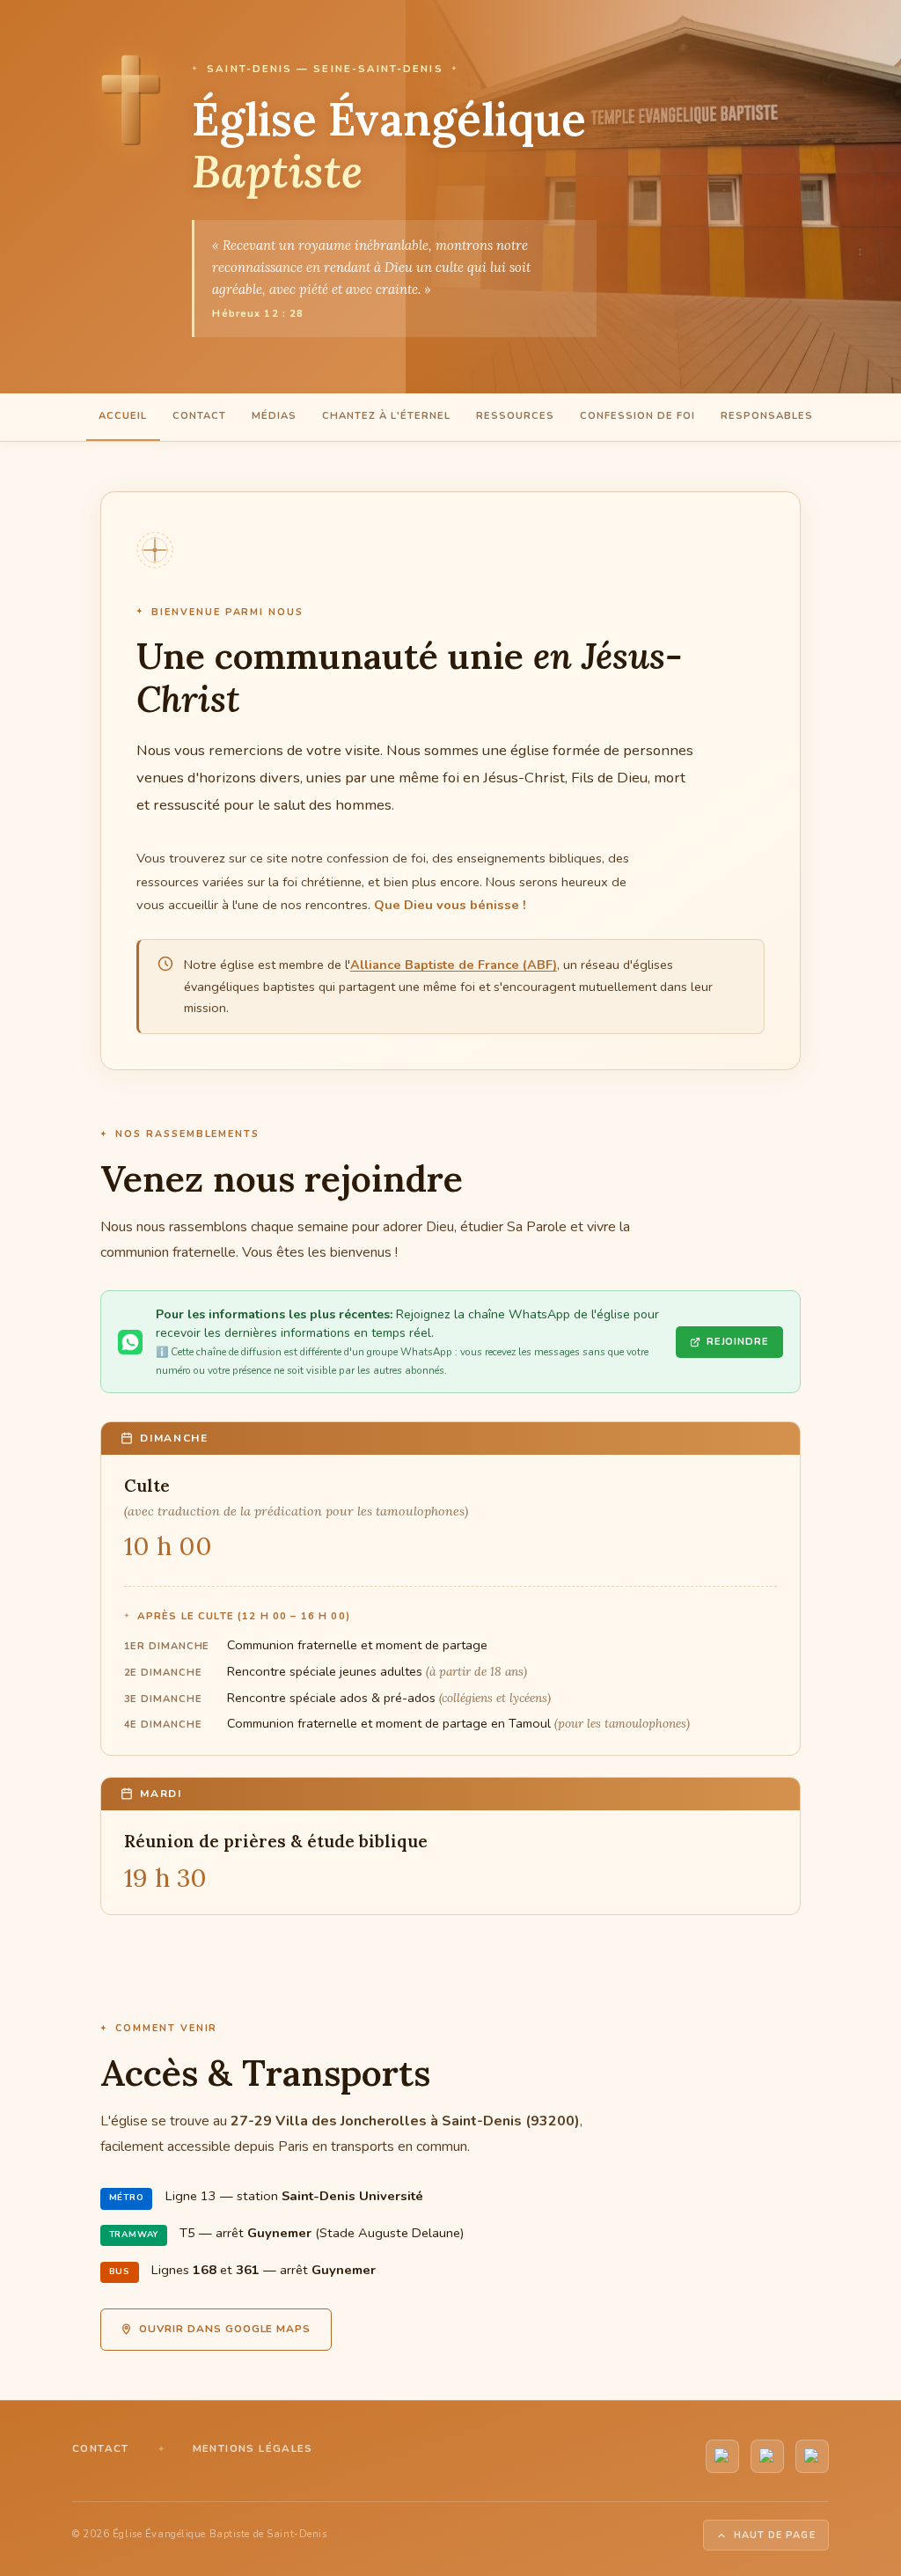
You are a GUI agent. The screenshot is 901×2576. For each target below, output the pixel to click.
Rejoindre (738, 1342)
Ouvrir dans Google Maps (225, 2329)
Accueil (123, 416)
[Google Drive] (812, 2456)
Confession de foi (637, 416)
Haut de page (775, 2535)
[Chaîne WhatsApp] (767, 2456)
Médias (274, 416)
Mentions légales (253, 2448)
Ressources (515, 416)
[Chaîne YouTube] (722, 2456)
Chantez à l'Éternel (386, 416)
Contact (199, 416)
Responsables (767, 416)
